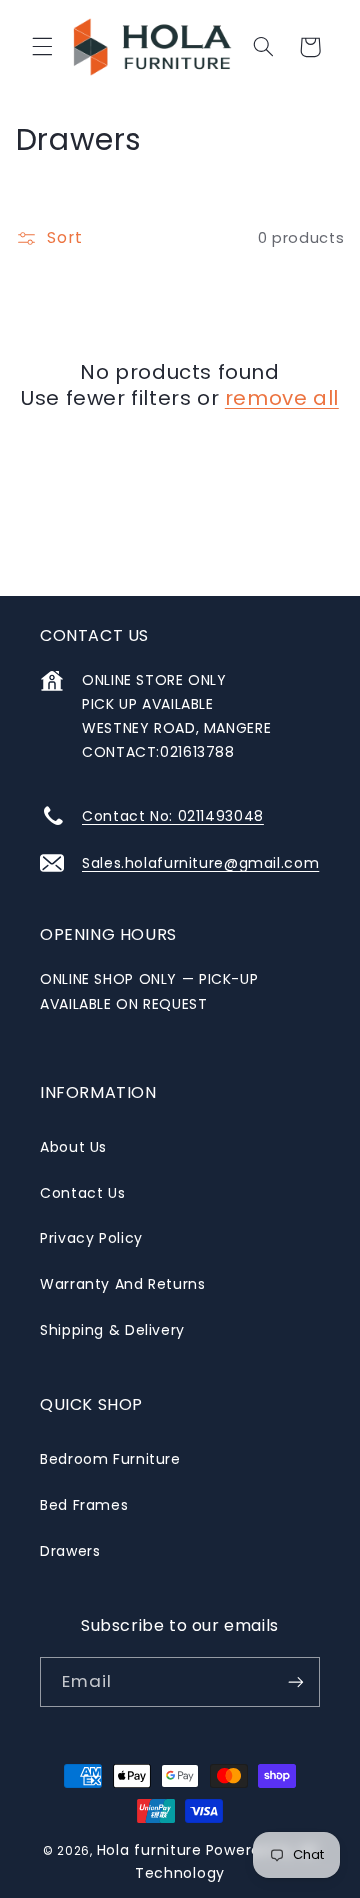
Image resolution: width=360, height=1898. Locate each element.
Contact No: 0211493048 (173, 816)
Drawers (70, 1551)
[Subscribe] (296, 1681)
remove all (282, 398)
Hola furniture (149, 1850)
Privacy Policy (91, 1238)
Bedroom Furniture (110, 1459)
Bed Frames (84, 1505)
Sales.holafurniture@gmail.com (200, 863)
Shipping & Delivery (112, 1330)
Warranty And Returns (123, 1284)
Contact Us (82, 1193)
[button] (42, 47)
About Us (73, 1147)
